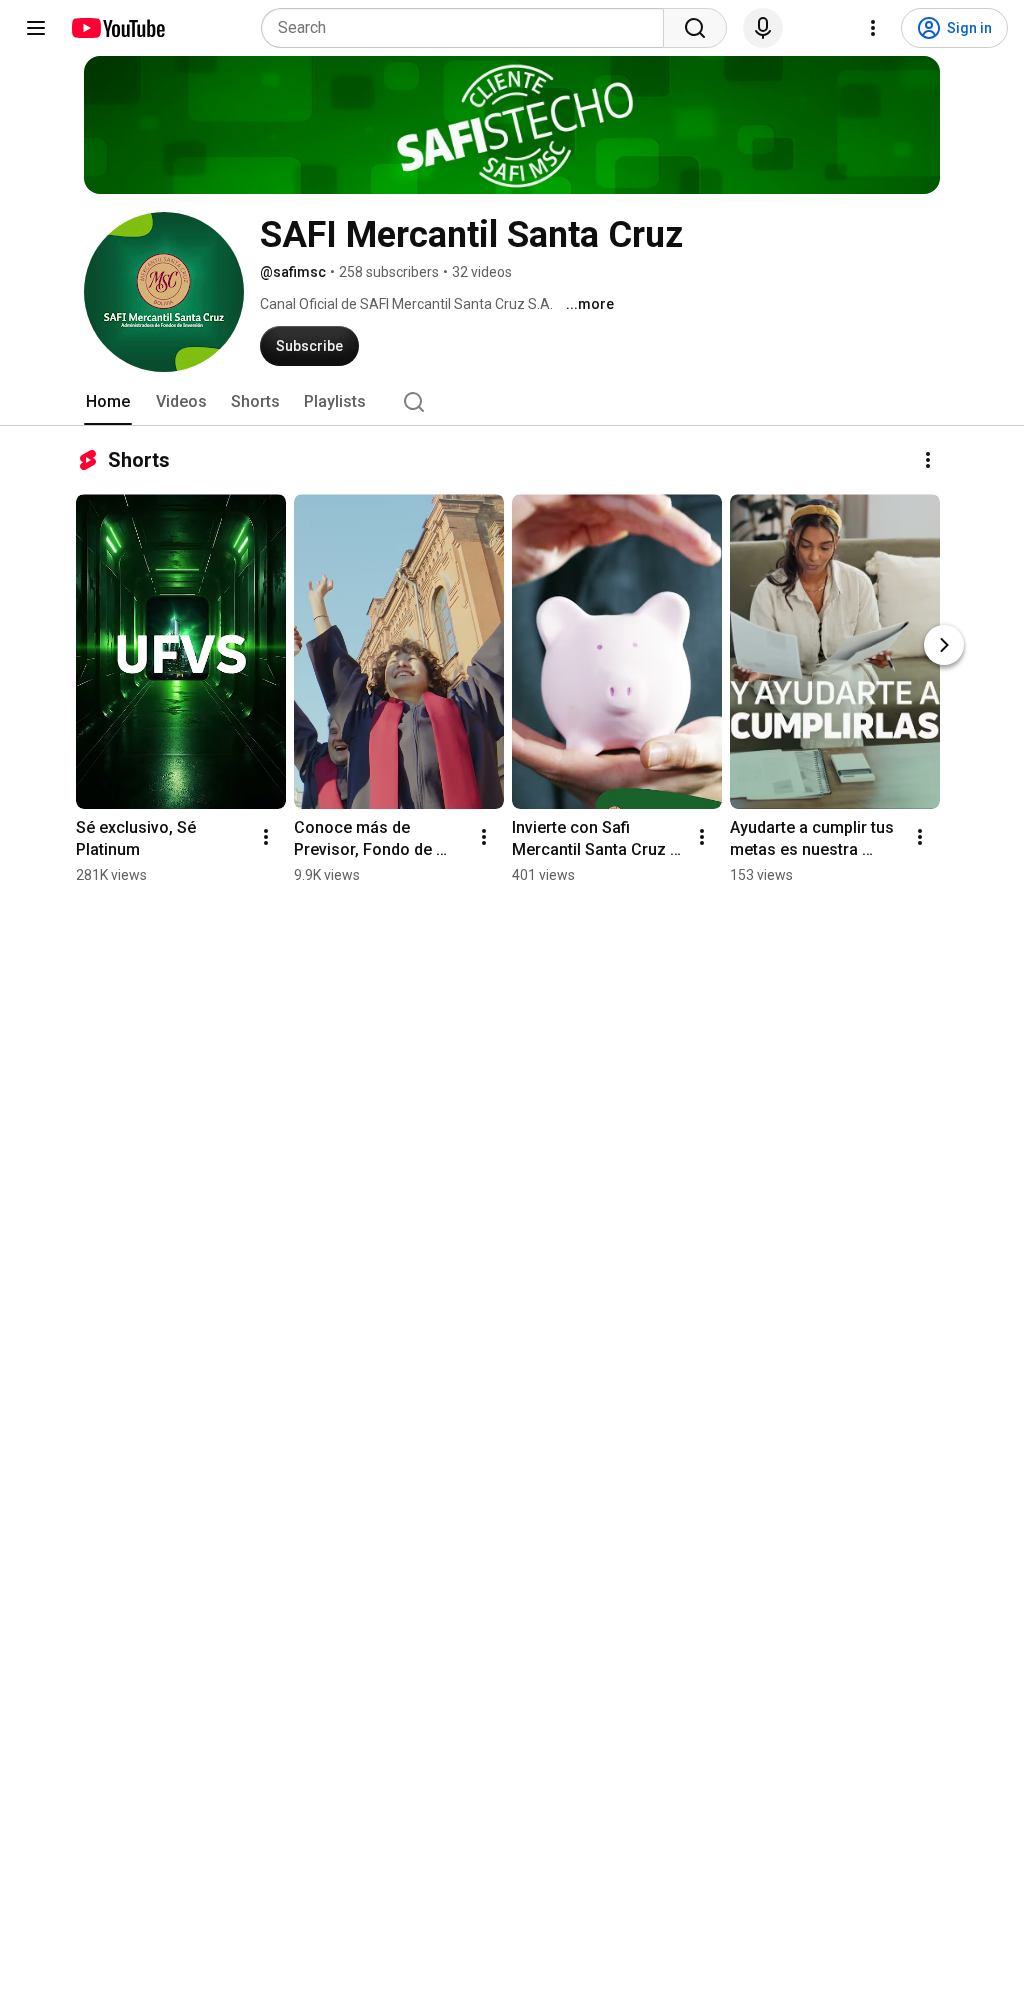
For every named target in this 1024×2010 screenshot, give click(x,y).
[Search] (695, 28)
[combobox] (468, 28)
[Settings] (873, 28)
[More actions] (928, 460)
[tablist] (512, 402)
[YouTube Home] (117, 28)
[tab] (108, 402)
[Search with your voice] (763, 28)
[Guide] (36, 28)
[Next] (944, 645)
